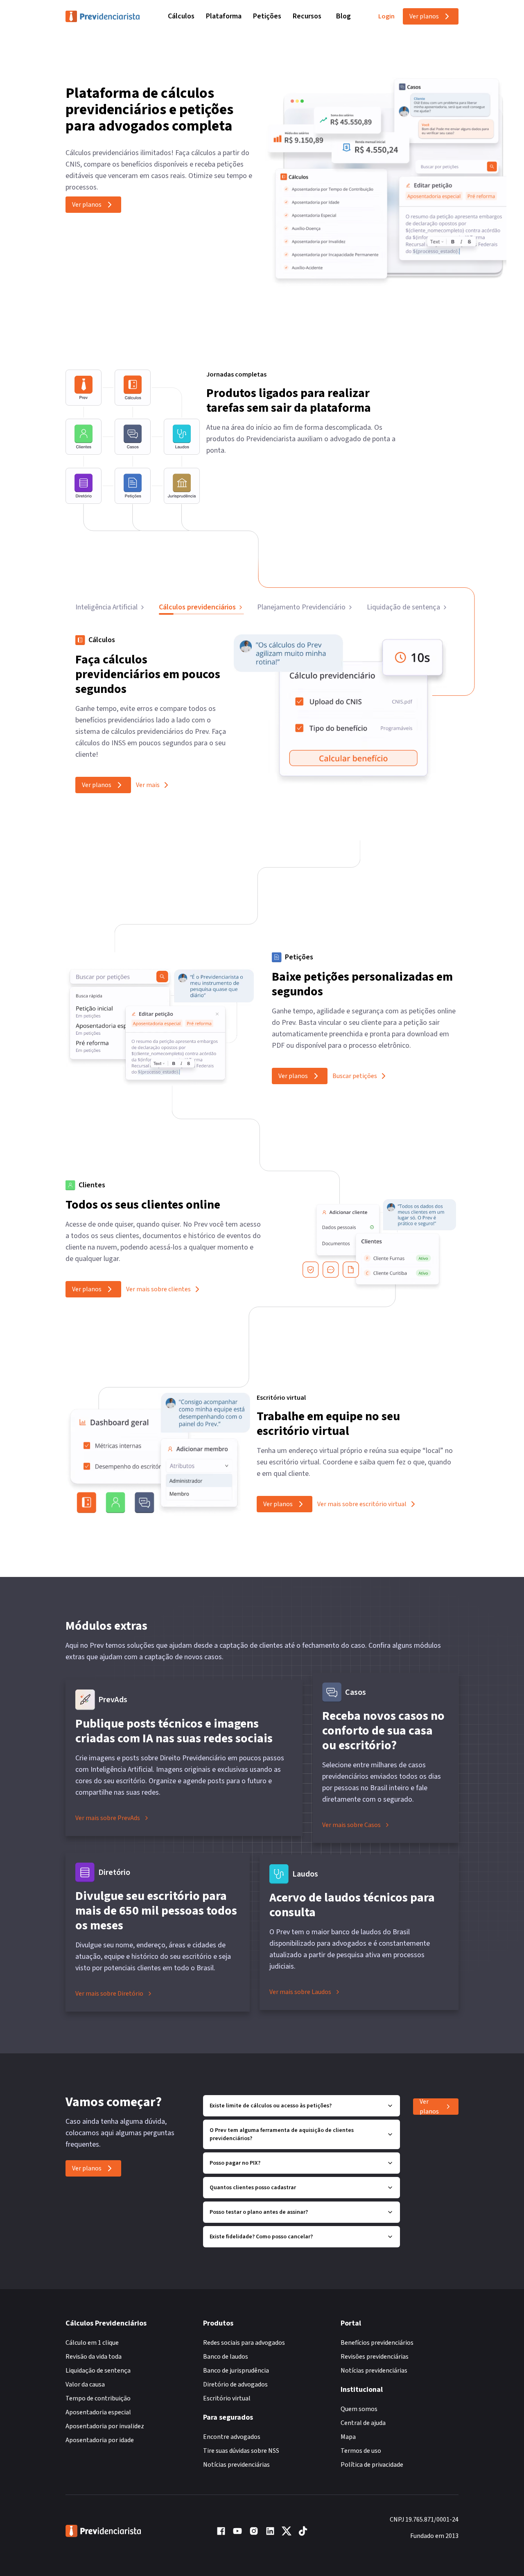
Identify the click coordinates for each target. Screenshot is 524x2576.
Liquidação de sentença (98, 2371)
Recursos (307, 16)
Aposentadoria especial (98, 2412)
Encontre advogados (232, 2437)
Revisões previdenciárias (375, 2357)
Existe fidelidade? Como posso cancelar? (261, 2237)
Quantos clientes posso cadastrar (253, 2188)
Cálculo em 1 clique (92, 2343)
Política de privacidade (372, 2465)
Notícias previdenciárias (236, 2465)
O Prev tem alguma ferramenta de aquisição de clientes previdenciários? (282, 2134)
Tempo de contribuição (98, 2398)
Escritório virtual (227, 2398)
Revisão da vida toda (94, 2357)
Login (386, 16)
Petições (267, 16)
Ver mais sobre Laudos (300, 1992)
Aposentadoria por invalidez (105, 2426)
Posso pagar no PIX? (235, 2163)
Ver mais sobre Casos (351, 1825)
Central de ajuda (363, 2423)
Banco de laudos (226, 2357)
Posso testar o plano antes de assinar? (259, 2212)
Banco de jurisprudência (236, 2371)
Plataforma (224, 16)
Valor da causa (85, 2384)
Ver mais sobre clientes (158, 1289)
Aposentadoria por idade (100, 2440)
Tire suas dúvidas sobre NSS (241, 2451)
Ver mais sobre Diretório (109, 1994)
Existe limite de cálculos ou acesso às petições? (271, 2106)
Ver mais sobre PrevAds (108, 1818)
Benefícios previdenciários (377, 2343)
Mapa (348, 2437)
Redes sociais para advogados (244, 2343)
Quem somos (359, 2409)
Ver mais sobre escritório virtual (362, 1504)
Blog (343, 16)
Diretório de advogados (235, 2384)
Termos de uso (361, 2451)
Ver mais (148, 785)
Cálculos (181, 16)
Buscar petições (355, 1076)
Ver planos (424, 16)
